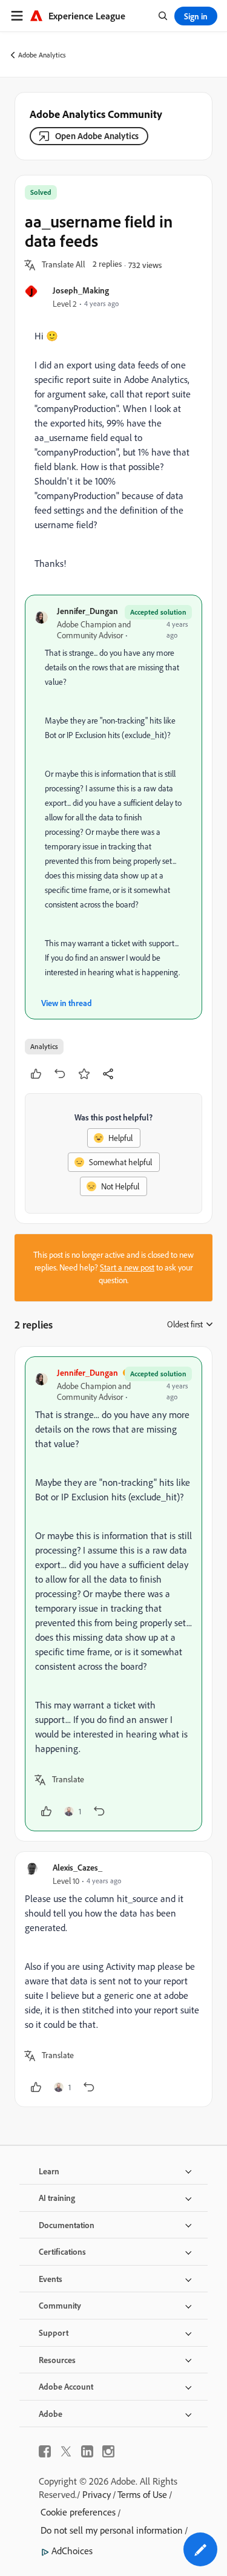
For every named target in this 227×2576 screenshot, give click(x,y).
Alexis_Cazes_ (77, 1867)
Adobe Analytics (42, 55)
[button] (64, 265)
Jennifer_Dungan (87, 611)
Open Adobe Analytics (97, 136)
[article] (113, 1594)
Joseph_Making (81, 290)
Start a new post (127, 1267)
